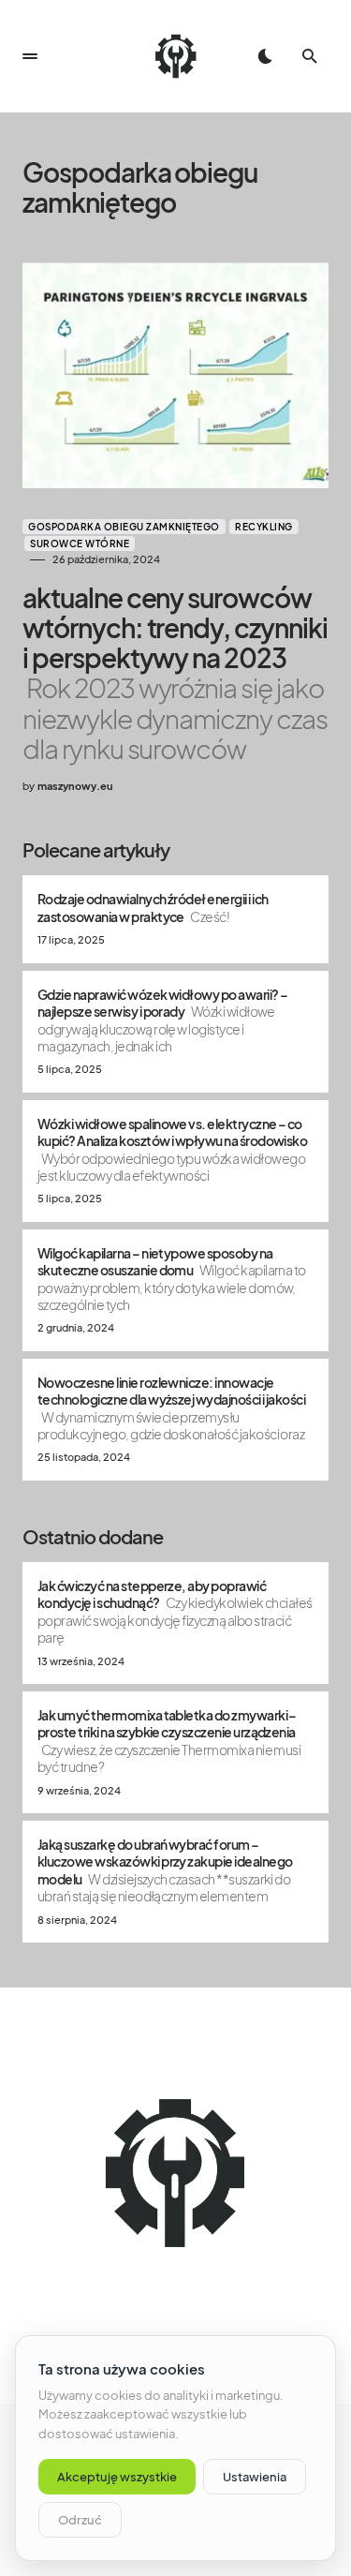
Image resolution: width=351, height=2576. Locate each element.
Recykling (264, 527)
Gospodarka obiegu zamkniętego (124, 527)
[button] (30, 56)
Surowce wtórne (80, 543)
